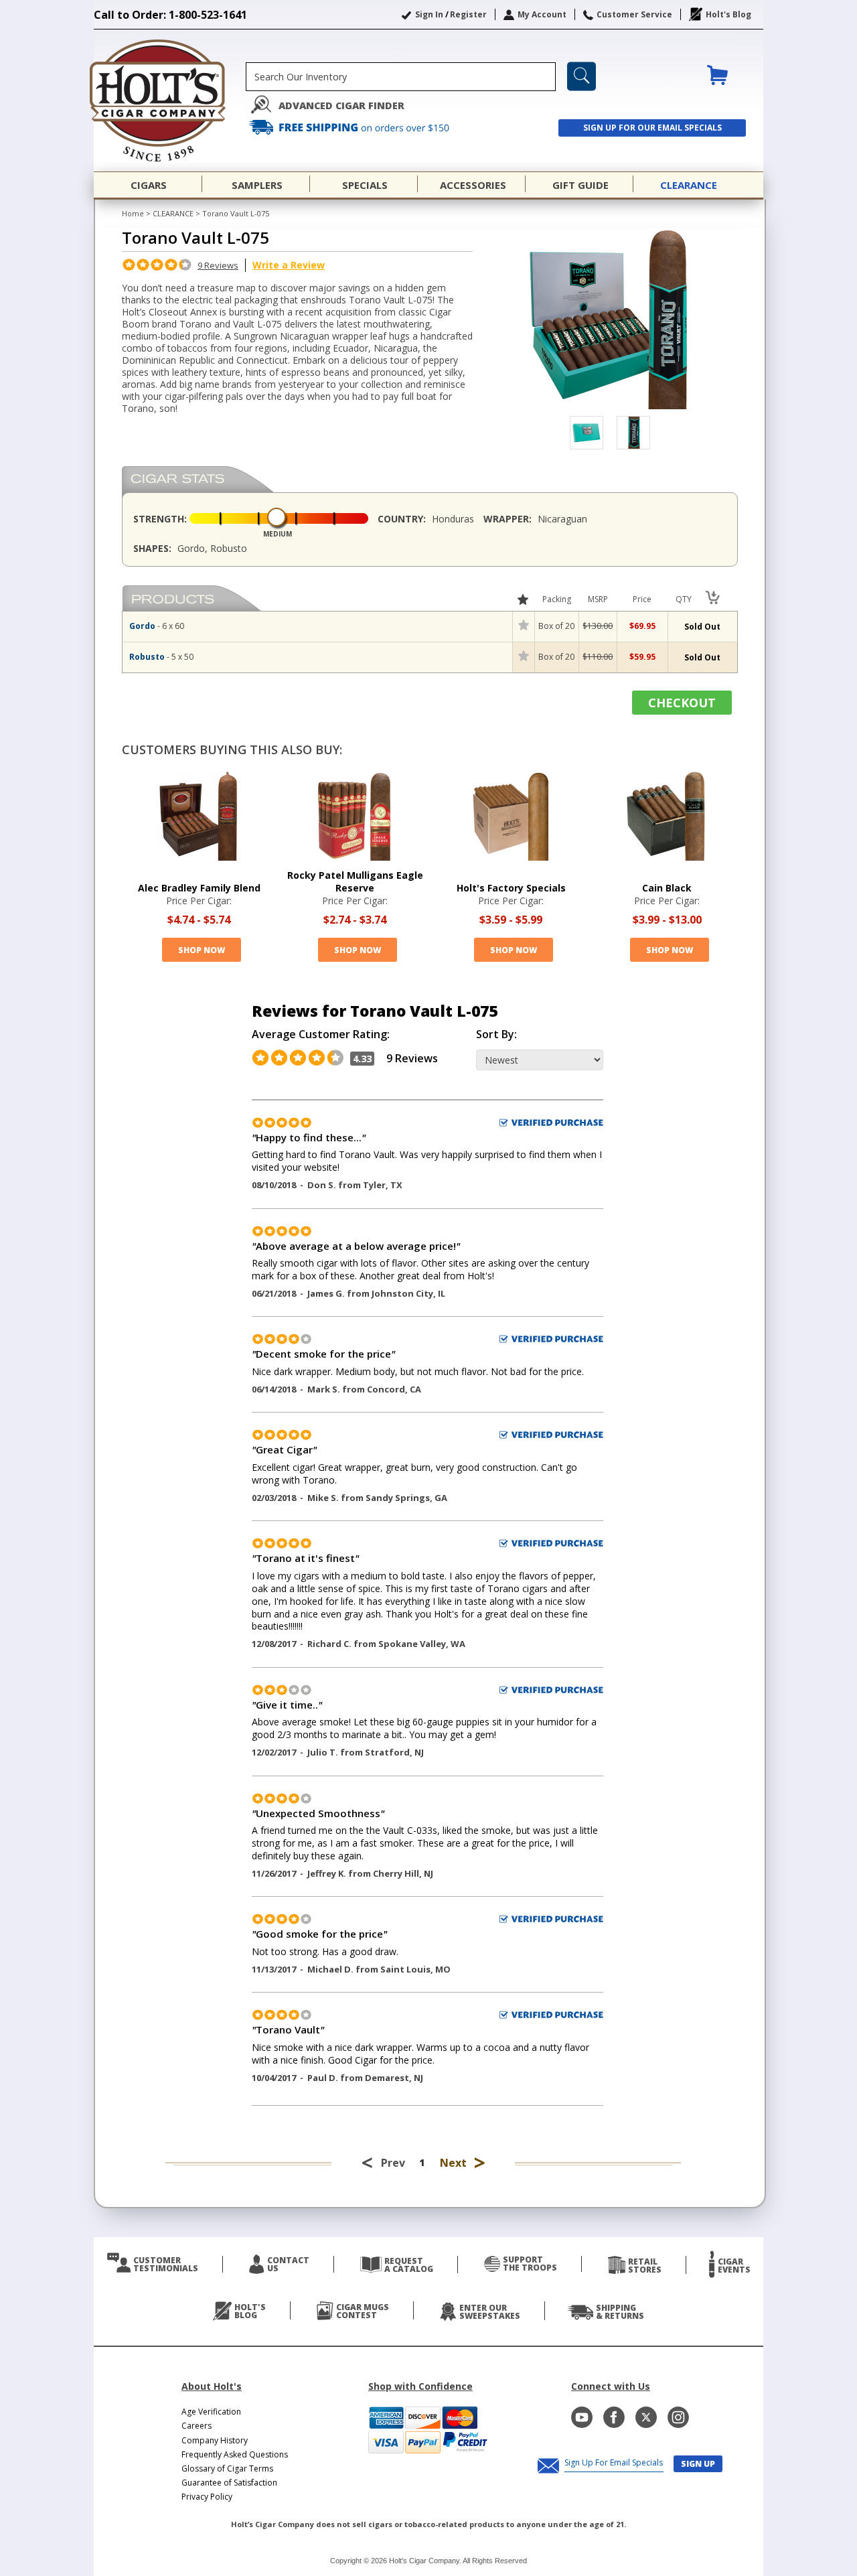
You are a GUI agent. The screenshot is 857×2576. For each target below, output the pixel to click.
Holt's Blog (728, 14)
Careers (197, 2426)
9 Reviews (218, 265)
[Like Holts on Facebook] (614, 2417)
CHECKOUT (682, 703)
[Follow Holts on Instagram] (678, 2417)
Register (468, 14)
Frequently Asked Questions (235, 2454)
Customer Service (634, 14)
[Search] (581, 76)
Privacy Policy (207, 2497)
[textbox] (401, 77)
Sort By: (496, 1034)
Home (133, 213)
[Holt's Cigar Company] (170, 100)
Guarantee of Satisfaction (229, 2483)
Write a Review (289, 265)
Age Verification (211, 2412)
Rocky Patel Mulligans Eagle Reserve (355, 881)
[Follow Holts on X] (646, 2417)
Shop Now (202, 950)
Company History (215, 2440)
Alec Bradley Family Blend (199, 888)
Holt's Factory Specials (511, 888)
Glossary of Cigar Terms (227, 2468)
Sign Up (698, 2464)
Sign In (429, 14)
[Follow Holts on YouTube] (582, 2417)
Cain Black (667, 888)
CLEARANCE (173, 213)
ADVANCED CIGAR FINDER (341, 105)
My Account (542, 14)
